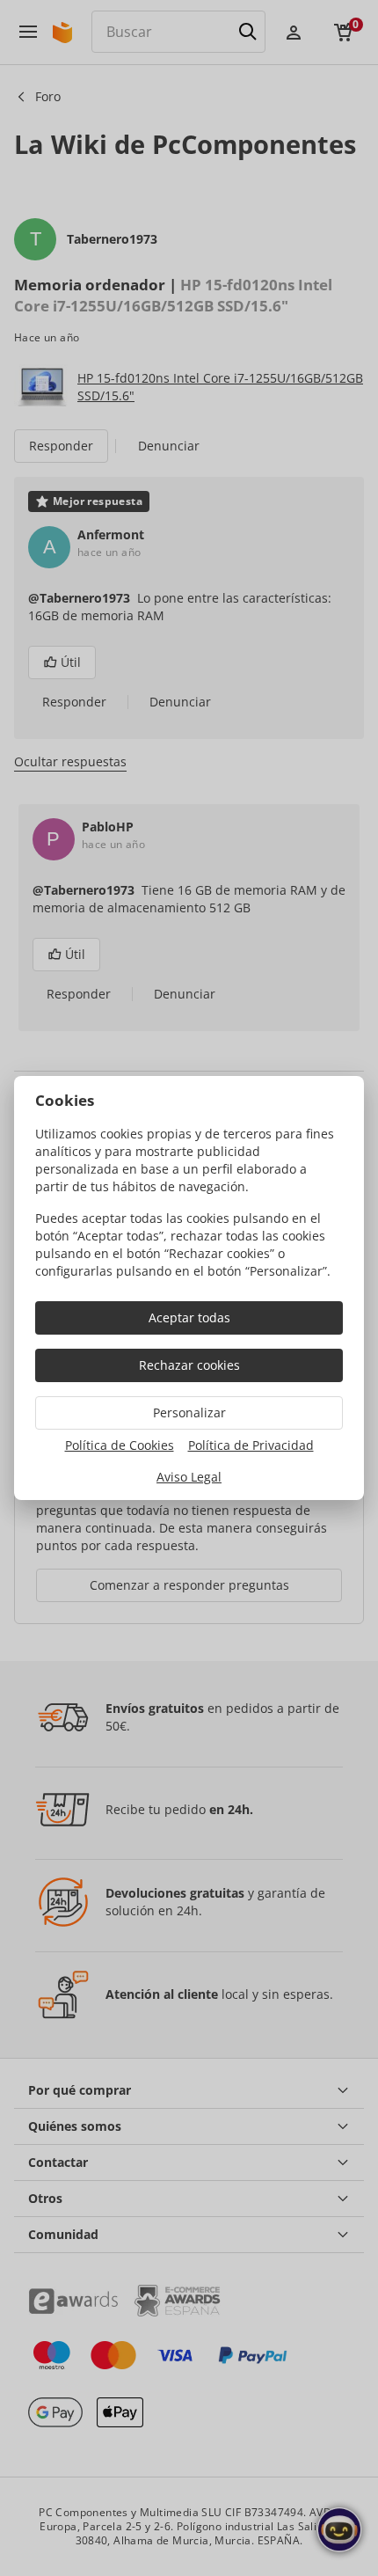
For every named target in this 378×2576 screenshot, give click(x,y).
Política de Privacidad (251, 1445)
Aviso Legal (189, 1477)
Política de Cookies (120, 1445)
